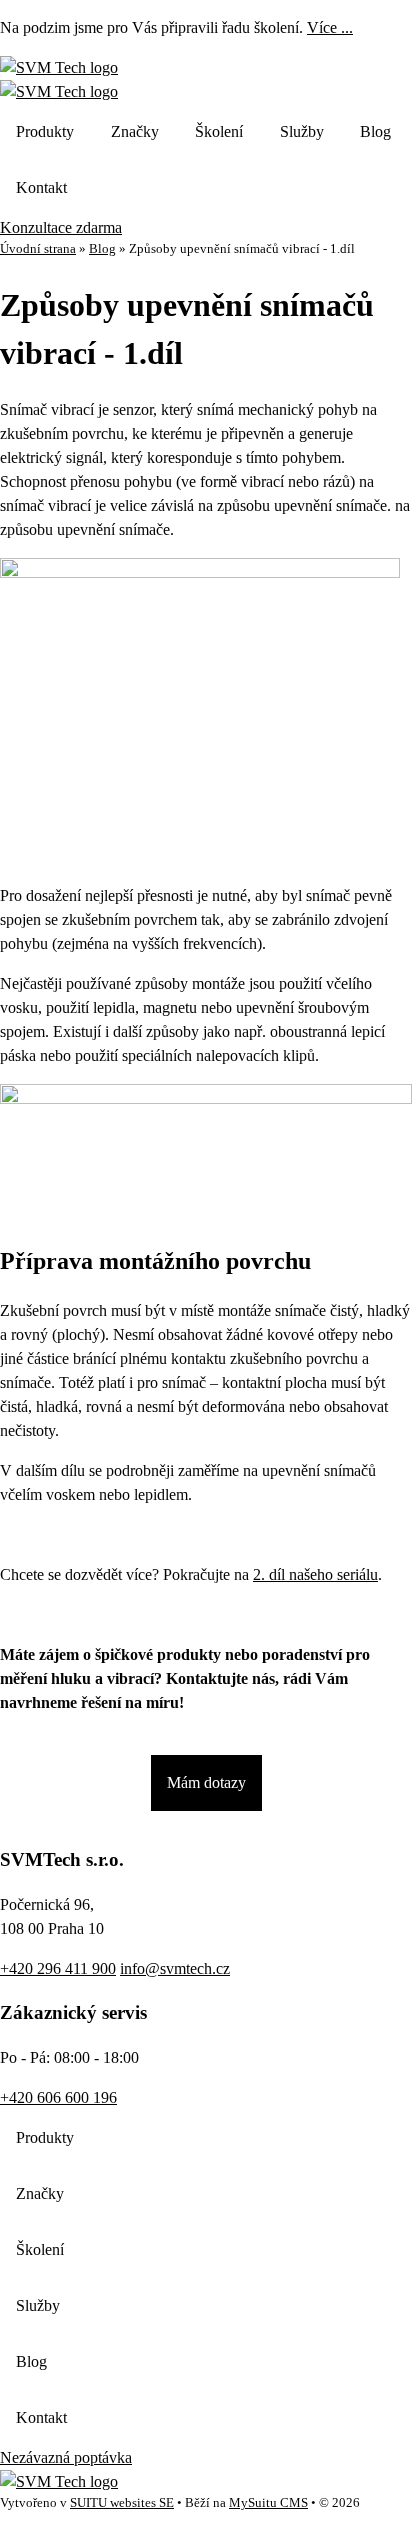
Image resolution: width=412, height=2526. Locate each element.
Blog (375, 131)
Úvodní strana (38, 249)
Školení (219, 131)
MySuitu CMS (268, 2503)
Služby (302, 131)
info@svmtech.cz (175, 1968)
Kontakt (41, 187)
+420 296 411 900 (58, 1968)
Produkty (45, 131)
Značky (135, 131)
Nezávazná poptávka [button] (66, 2457)
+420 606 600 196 (58, 2097)
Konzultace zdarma (61, 227)
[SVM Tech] (59, 67)
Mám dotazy (206, 1782)
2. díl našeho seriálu (315, 1574)
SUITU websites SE (122, 2503)
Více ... (330, 27)
